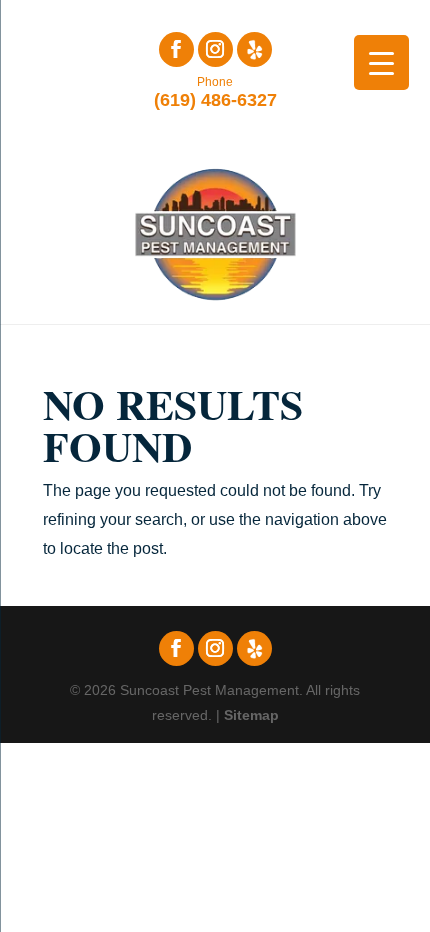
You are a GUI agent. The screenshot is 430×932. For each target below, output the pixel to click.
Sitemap (251, 715)
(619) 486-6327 (215, 92)
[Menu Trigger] (381, 62)
